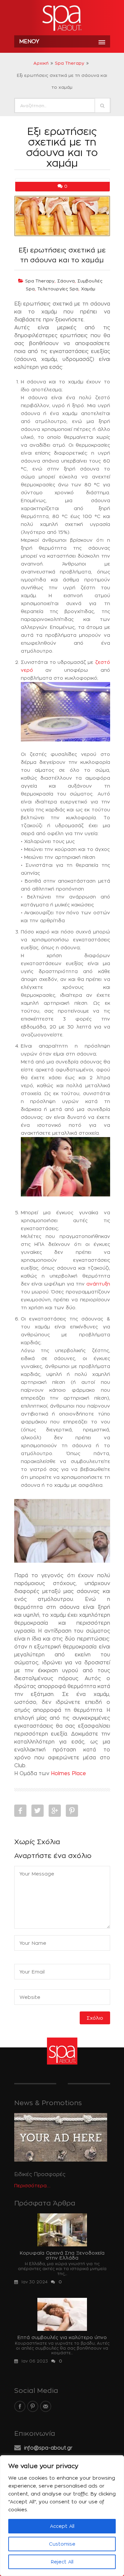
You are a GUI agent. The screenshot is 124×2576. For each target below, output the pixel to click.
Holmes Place (68, 1773)
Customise (62, 2544)
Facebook (20, 1811)
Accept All (62, 2526)
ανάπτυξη (98, 1284)
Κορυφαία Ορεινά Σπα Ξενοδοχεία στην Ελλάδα (62, 2255)
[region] (62, 2516)
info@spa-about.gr (48, 2448)
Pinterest (72, 1811)
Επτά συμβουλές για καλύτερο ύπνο (62, 2337)
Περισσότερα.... (32, 2185)
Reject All (62, 2562)
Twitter (38, 1811)
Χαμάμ (88, 289)
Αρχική (41, 63)
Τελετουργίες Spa (58, 289)
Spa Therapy (70, 63)
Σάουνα (66, 281)
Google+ (55, 1811)
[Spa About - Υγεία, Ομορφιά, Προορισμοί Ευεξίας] (62, 18)
